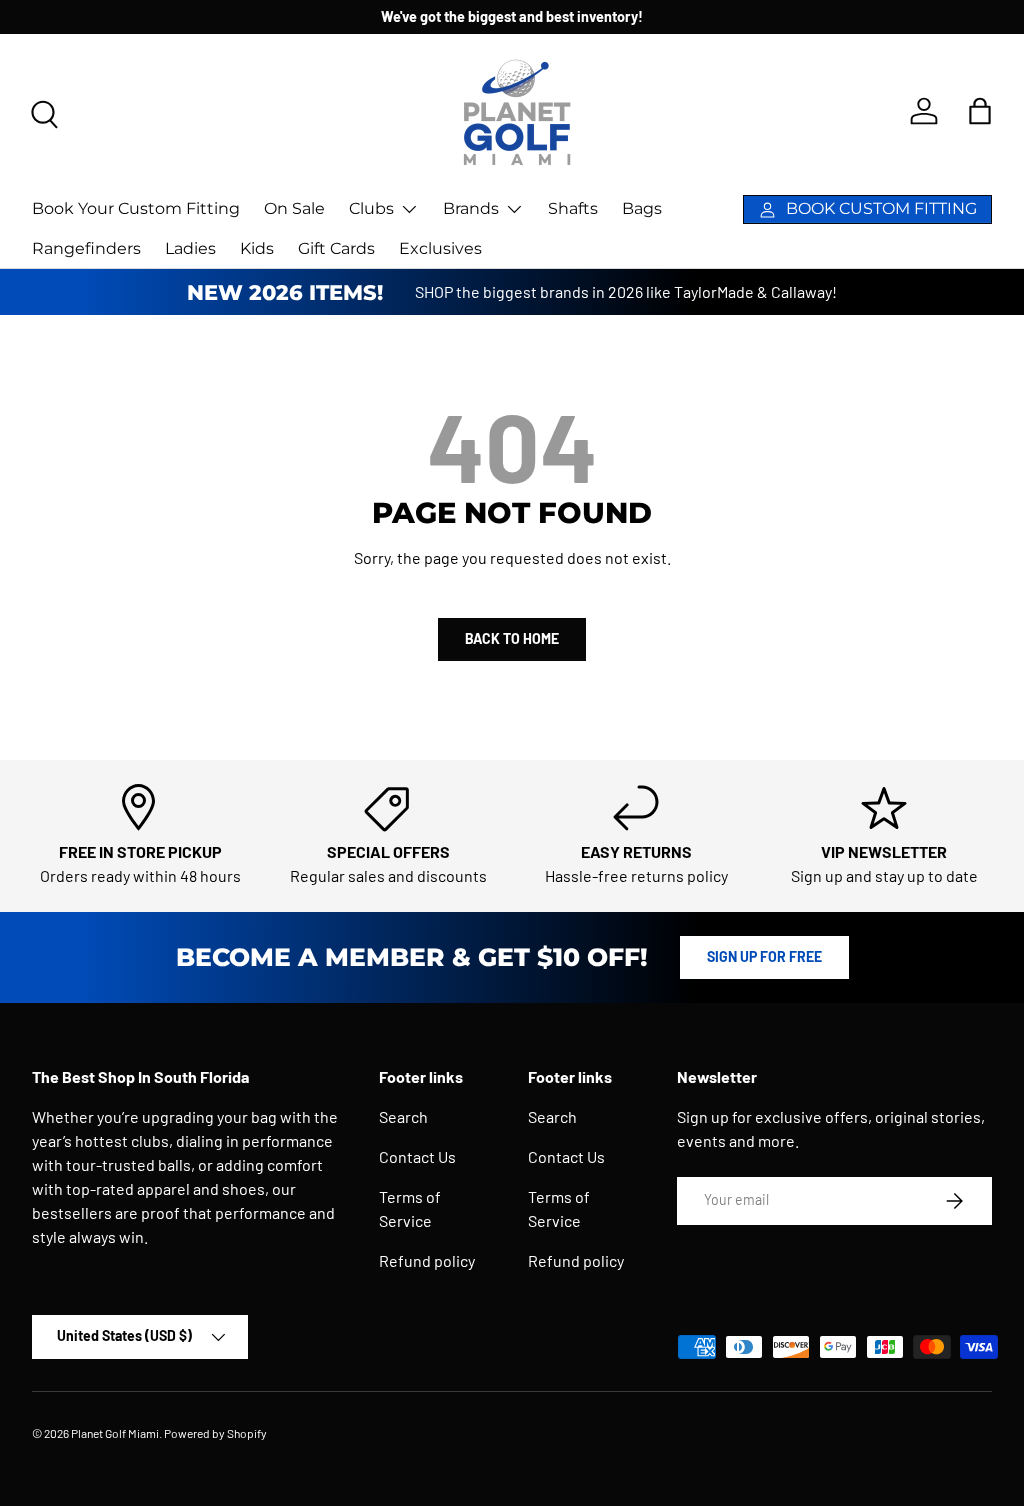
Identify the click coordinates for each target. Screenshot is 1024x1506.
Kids (257, 248)
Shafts (573, 208)
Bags (642, 208)
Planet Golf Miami (115, 1433)
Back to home (512, 638)
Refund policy (427, 1260)
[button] (980, 111)
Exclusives (440, 248)
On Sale (294, 208)
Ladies (190, 248)
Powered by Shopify (215, 1433)
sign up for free (764, 956)
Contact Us (417, 1156)
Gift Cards (336, 248)
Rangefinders (86, 248)
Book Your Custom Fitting (136, 208)
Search (403, 1116)
